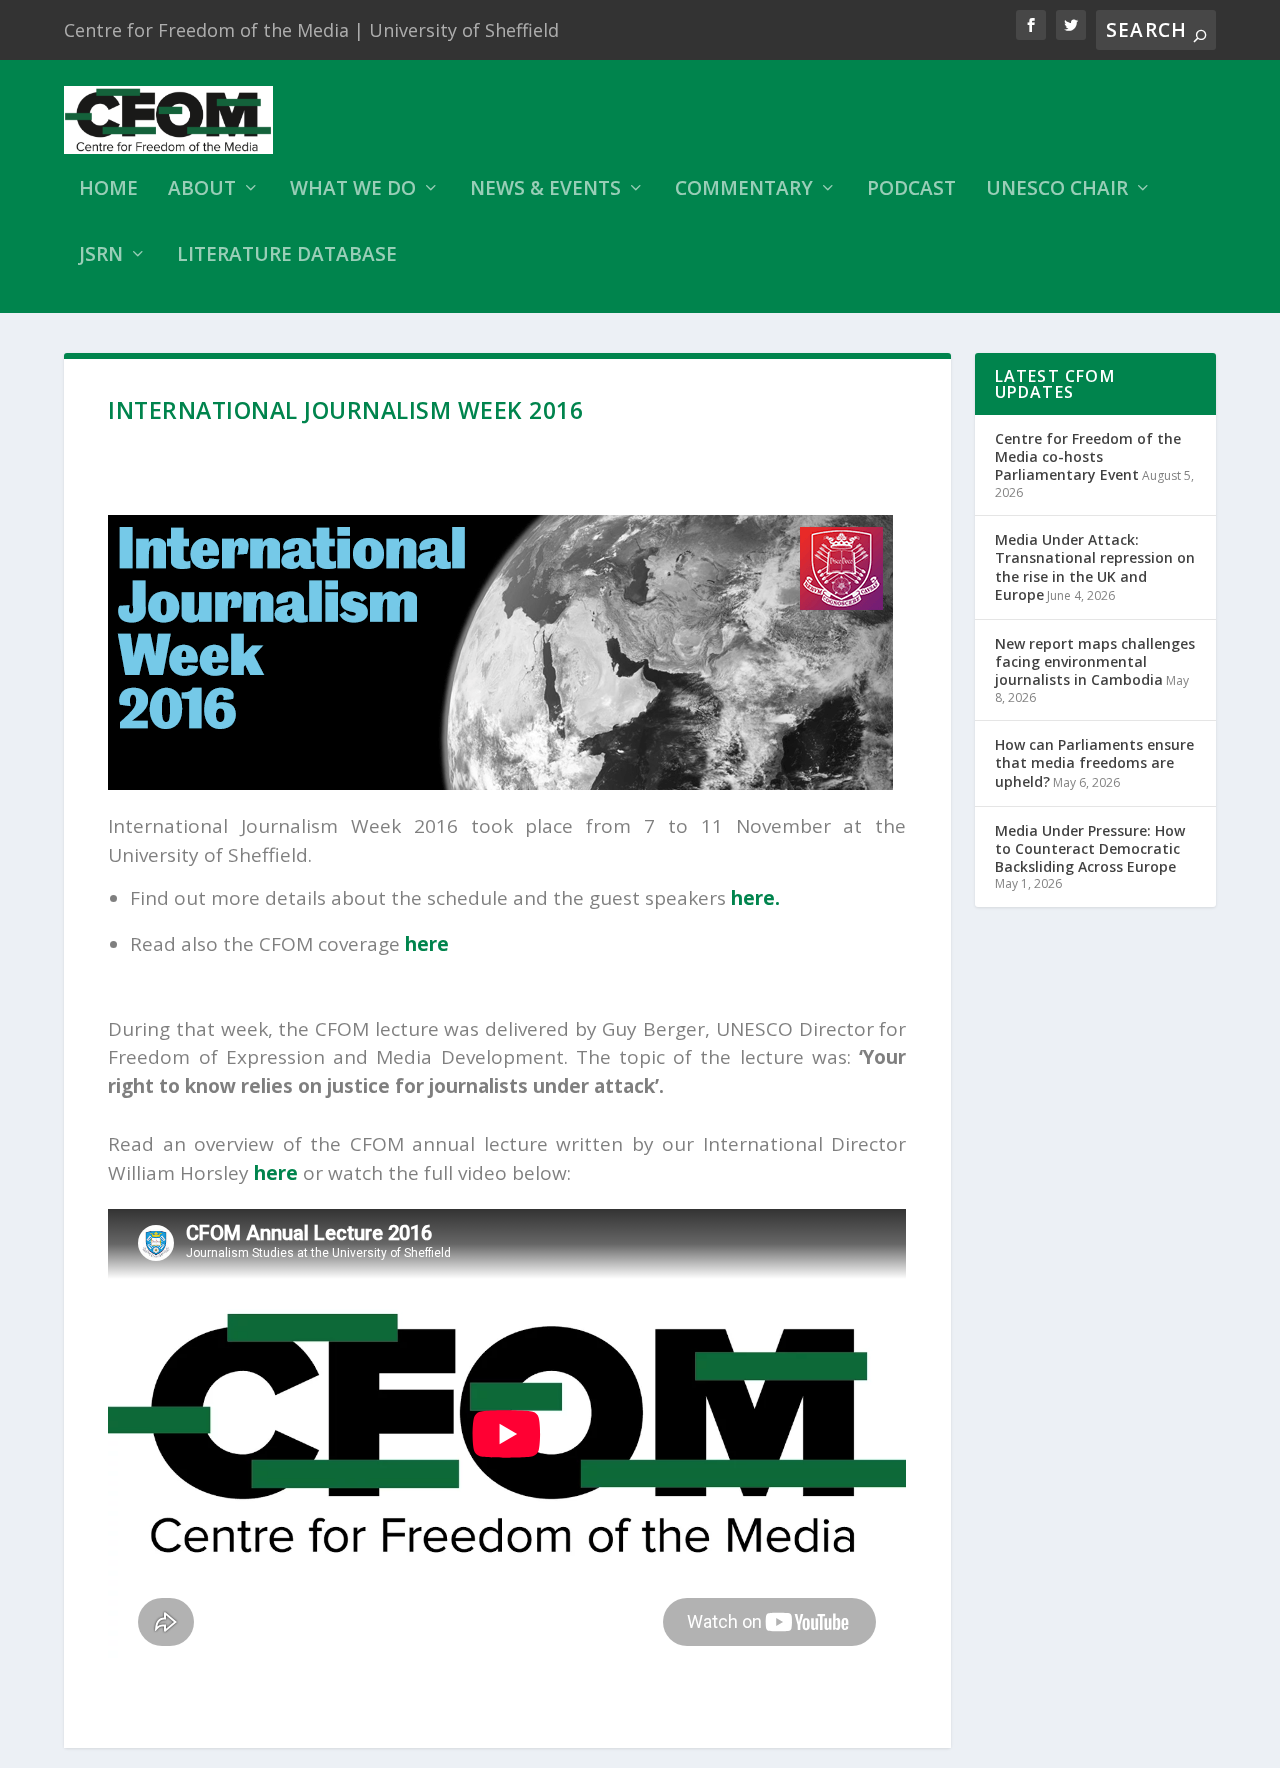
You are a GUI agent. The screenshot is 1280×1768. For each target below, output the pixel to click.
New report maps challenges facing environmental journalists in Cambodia (1095, 661)
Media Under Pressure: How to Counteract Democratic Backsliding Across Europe (1090, 848)
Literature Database (287, 256)
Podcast (911, 190)
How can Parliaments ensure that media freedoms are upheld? (1094, 762)
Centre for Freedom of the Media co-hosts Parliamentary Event (1088, 456)
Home (108, 190)
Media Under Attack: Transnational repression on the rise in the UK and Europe (1095, 567)
